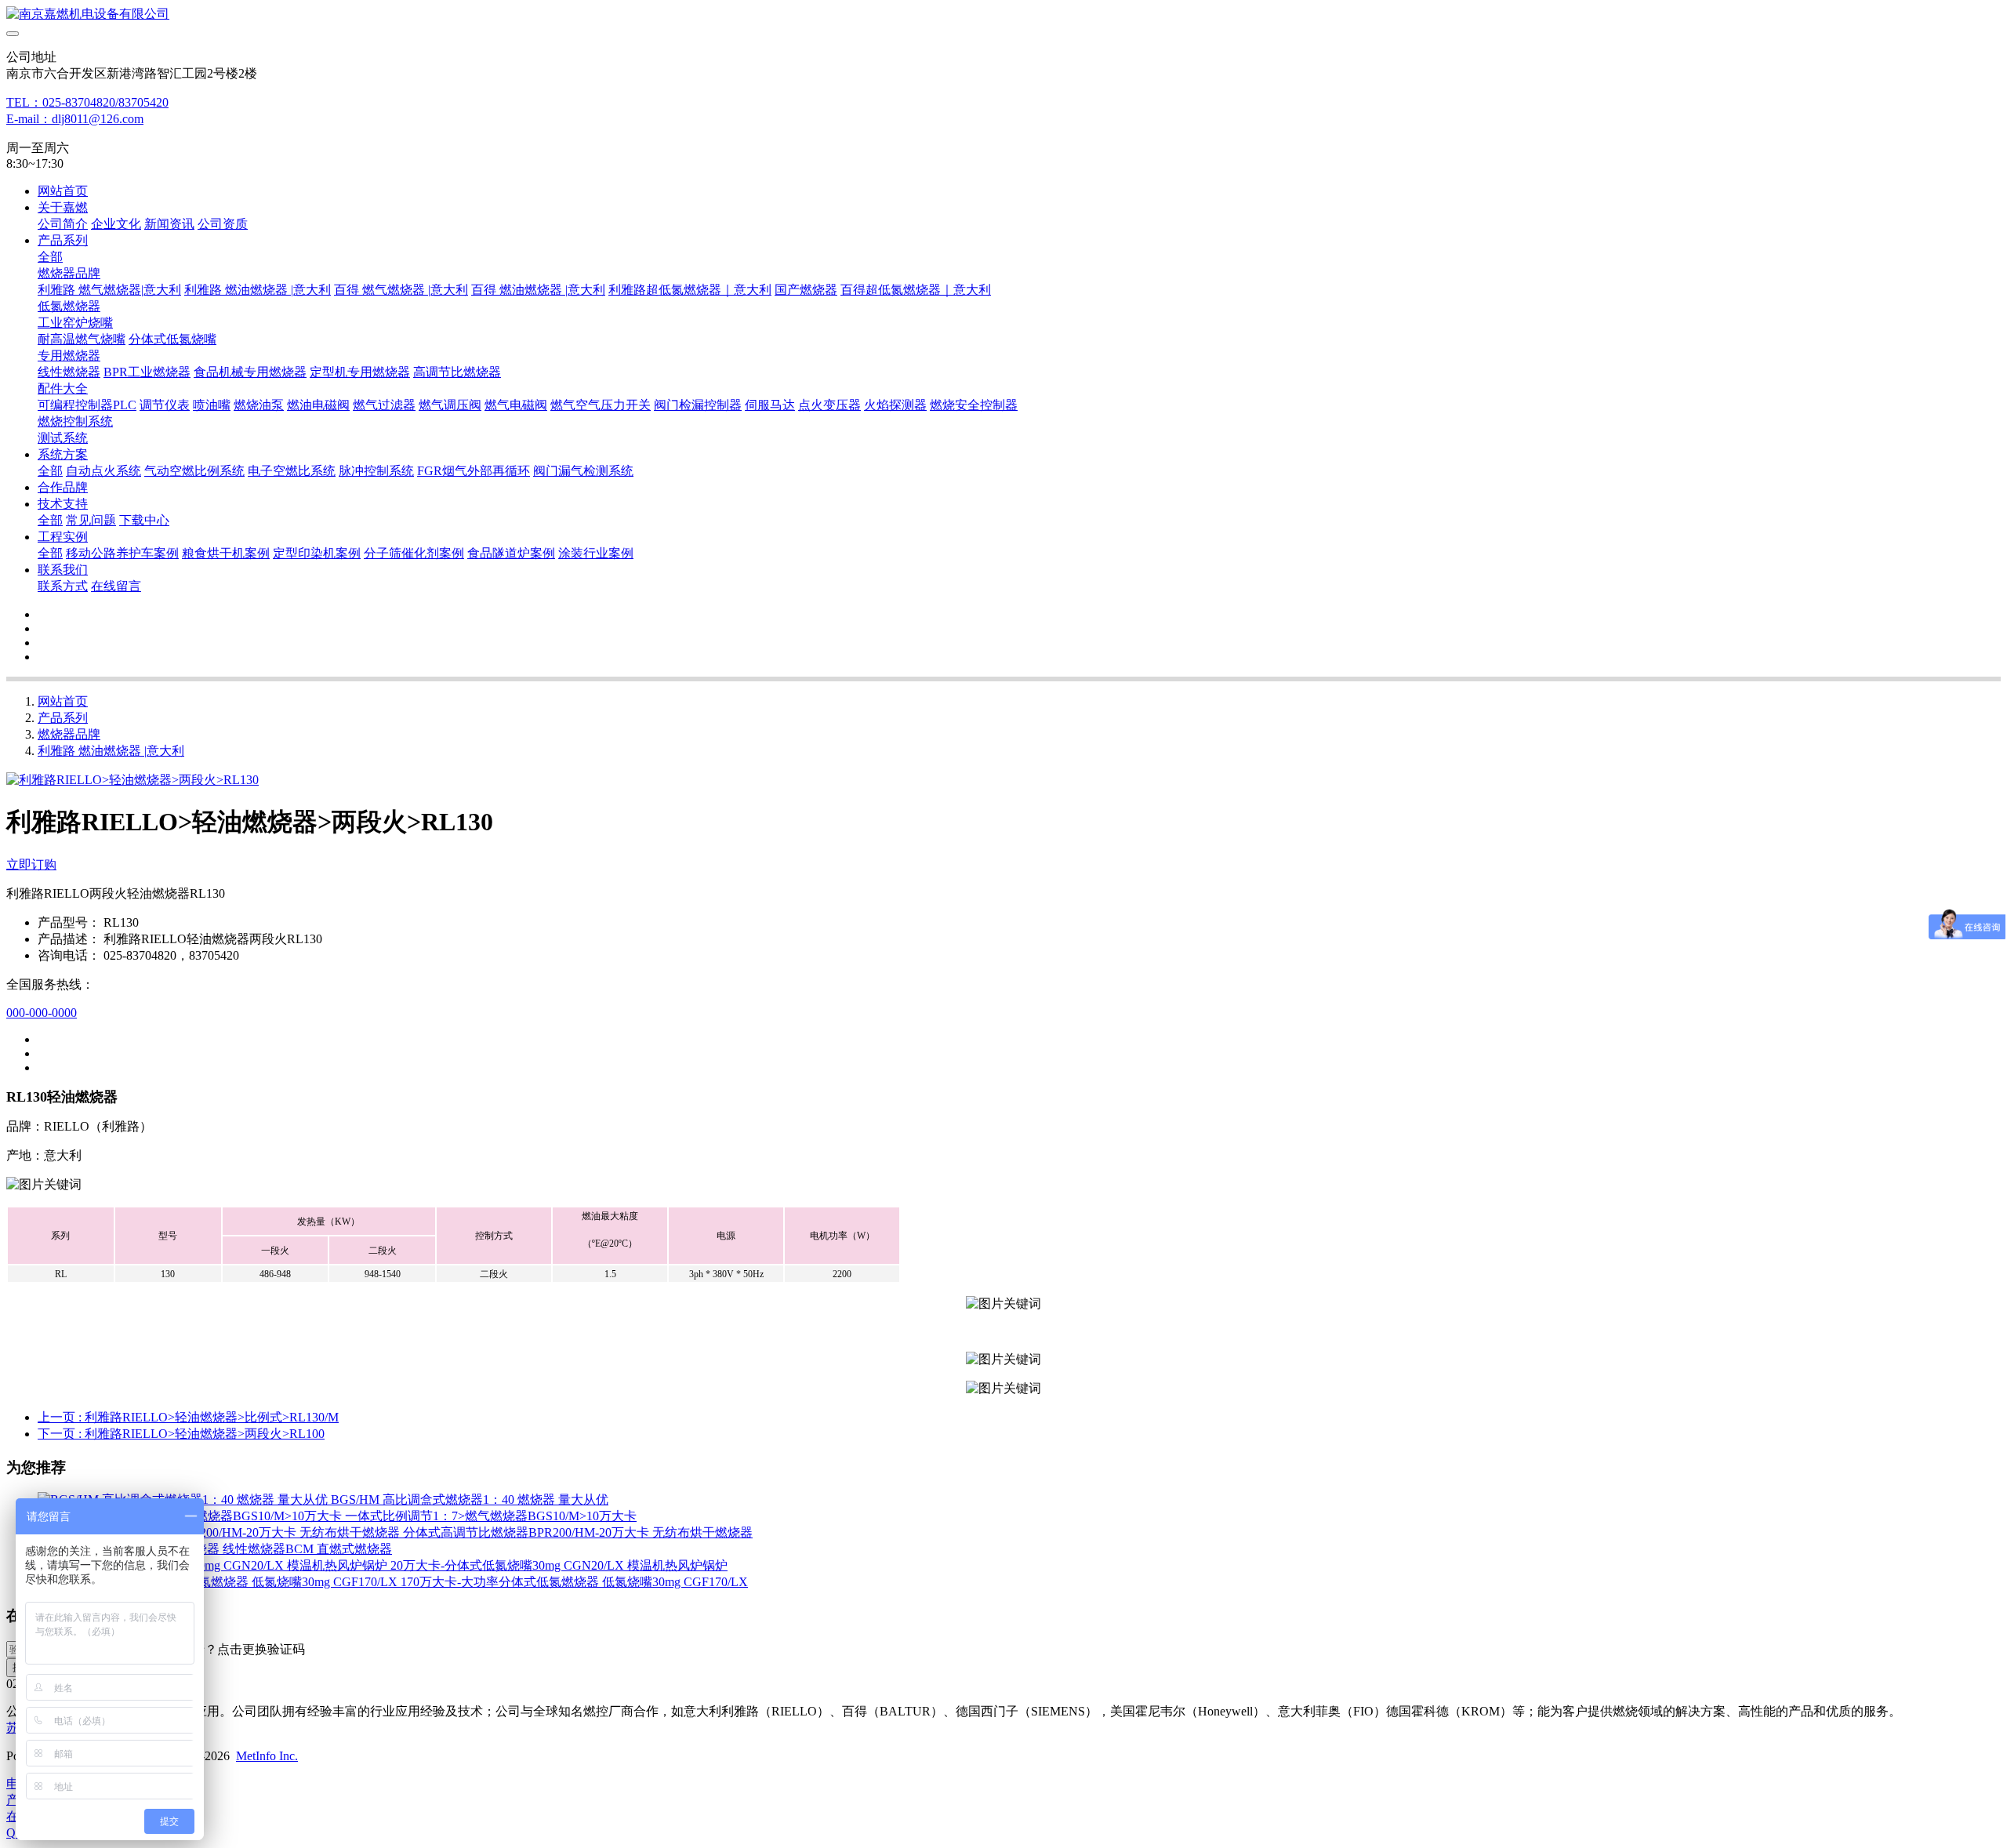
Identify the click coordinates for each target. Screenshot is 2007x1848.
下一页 (181, 1434)
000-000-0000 (42, 1013)
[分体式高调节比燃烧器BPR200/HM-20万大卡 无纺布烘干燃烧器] (220, 1532)
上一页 (188, 1417)
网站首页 (63, 191)
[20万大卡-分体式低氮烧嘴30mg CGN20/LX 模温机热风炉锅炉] (214, 1565)
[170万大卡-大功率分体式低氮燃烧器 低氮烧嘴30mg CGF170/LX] (219, 1582)
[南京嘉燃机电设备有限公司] (1003, 15)
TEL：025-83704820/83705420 (87, 102)
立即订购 (31, 864)
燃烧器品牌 (69, 734)
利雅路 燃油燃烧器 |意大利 (111, 751)
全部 (50, 257)
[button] (230, 1650)
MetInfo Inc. (267, 1756)
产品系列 (63, 718)
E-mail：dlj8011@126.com (75, 119)
